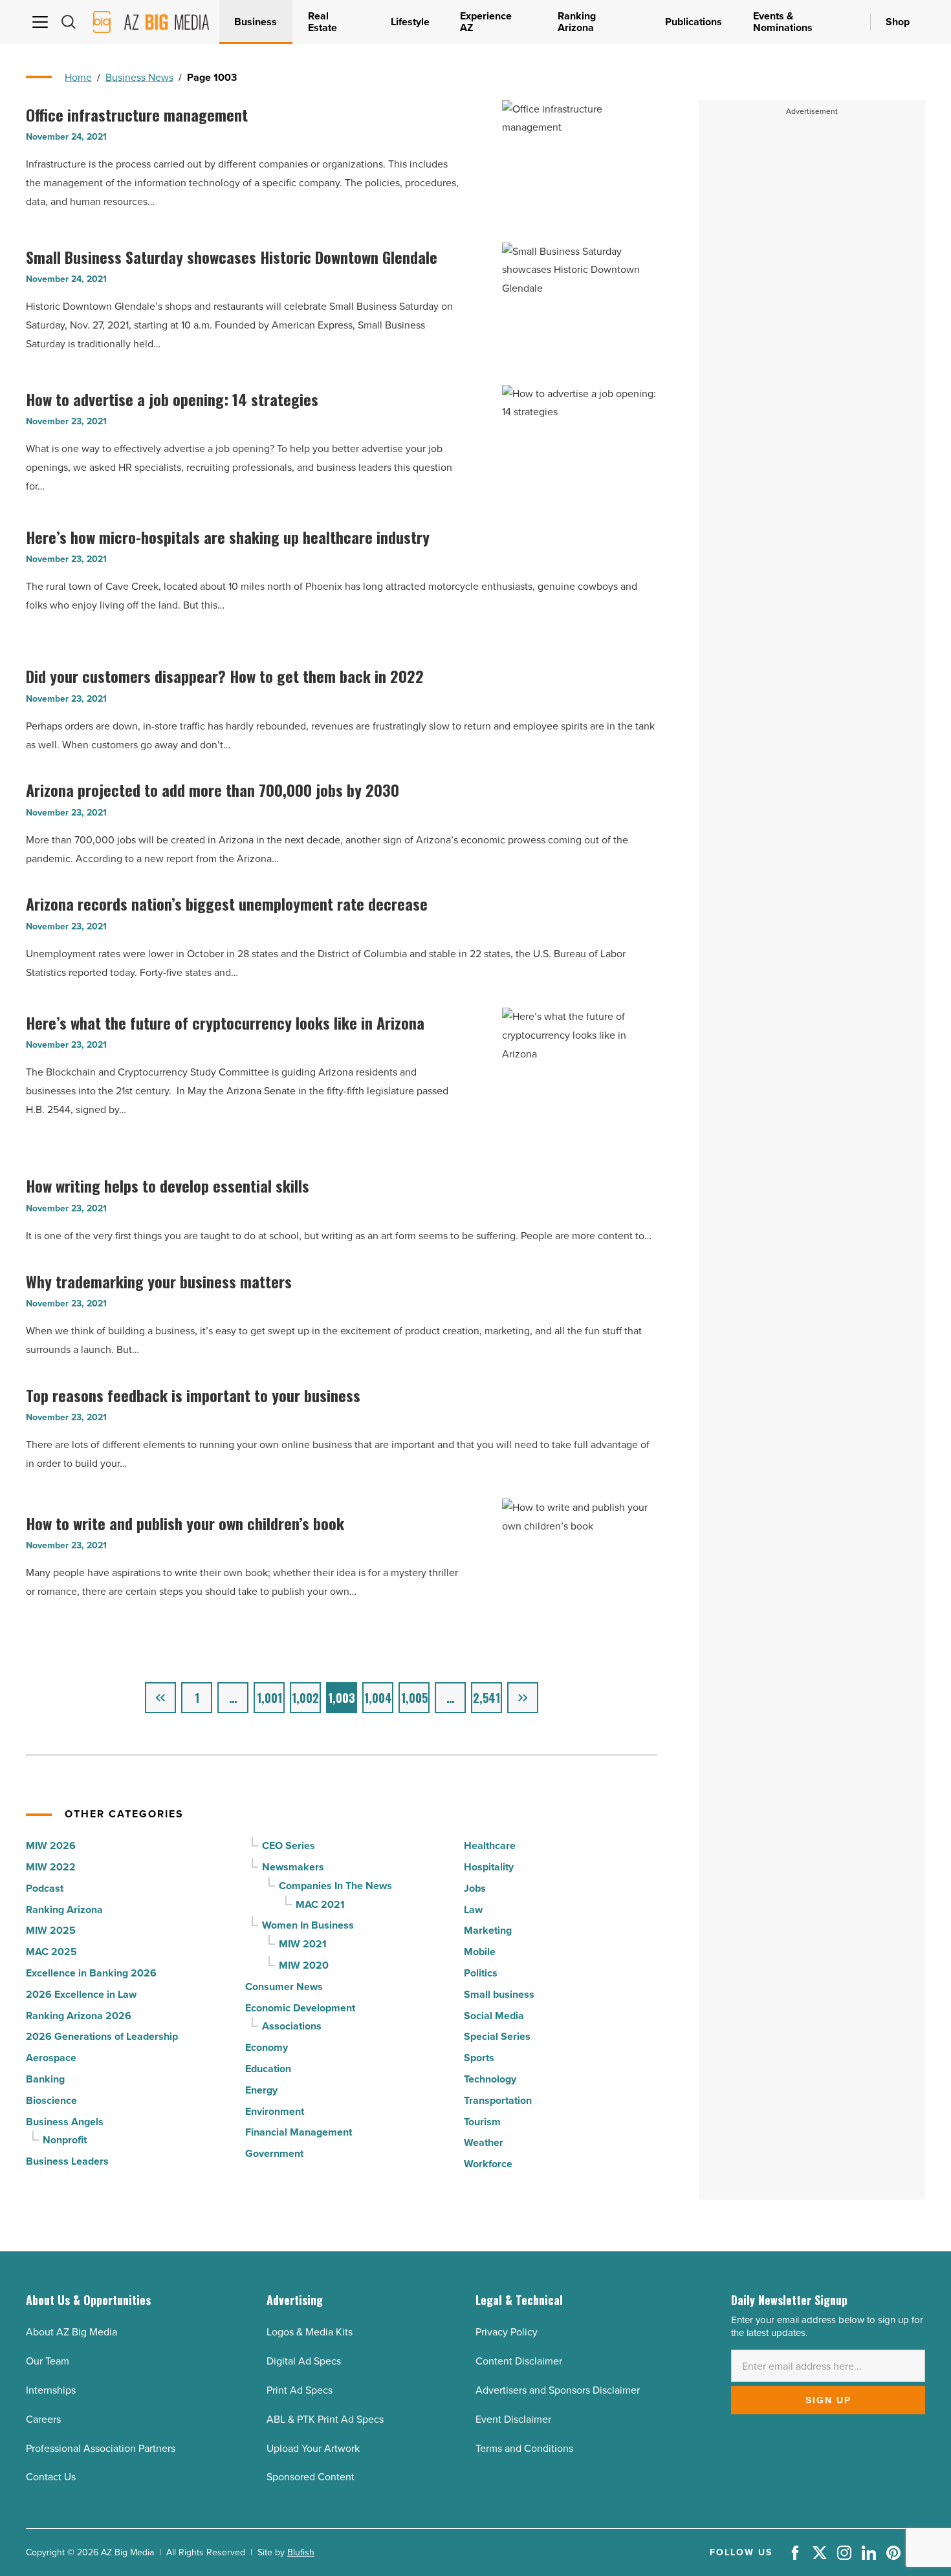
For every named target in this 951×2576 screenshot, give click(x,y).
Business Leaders (67, 2161)
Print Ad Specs (300, 2390)
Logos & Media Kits (310, 2332)
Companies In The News (335, 1886)
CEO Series (289, 1845)
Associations (292, 2026)
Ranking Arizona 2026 (79, 2016)
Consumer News (284, 1986)
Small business (499, 1994)
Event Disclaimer (513, 2419)
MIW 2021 (303, 1944)
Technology (490, 2079)
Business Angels (65, 2122)
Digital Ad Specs (304, 2361)
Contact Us (51, 2477)
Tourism (482, 2122)
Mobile (480, 1952)
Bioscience (51, 2100)
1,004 (378, 1698)
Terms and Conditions (524, 2448)
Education (268, 2069)
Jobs (475, 1888)
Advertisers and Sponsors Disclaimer (558, 2390)
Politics (481, 1973)
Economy (267, 2047)
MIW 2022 (51, 1867)
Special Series (497, 2036)
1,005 (414, 1698)
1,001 (269, 1698)
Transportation (498, 2100)
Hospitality (489, 1867)
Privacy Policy (507, 2332)
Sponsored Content (311, 2477)
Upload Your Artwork (313, 2448)
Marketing (488, 1930)
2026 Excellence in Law (81, 1994)
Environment (275, 2111)
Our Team (48, 2361)
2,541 (486, 1698)
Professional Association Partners (101, 2448)
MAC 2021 (320, 1904)
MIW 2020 (304, 1965)
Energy (261, 2090)
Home (78, 77)
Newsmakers (293, 1867)
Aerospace (51, 2058)
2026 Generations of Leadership (102, 2036)
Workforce (488, 2164)
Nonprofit (65, 2140)
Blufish (301, 2552)
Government (274, 2153)
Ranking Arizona (64, 1910)
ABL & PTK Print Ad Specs (325, 2419)
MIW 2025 (51, 1930)
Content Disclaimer (519, 2361)
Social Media (494, 2016)
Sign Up (828, 2400)
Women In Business (308, 1925)
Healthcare (490, 1845)
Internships (51, 2390)
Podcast (45, 1888)
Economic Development (300, 2008)
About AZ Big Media (71, 2332)
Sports (479, 2058)
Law (473, 1910)
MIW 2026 (51, 1845)
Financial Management (299, 2132)
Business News (139, 77)
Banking (45, 2079)
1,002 (305, 1698)
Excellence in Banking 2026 (91, 1973)
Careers (43, 2419)
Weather (484, 2142)
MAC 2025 (51, 1952)
